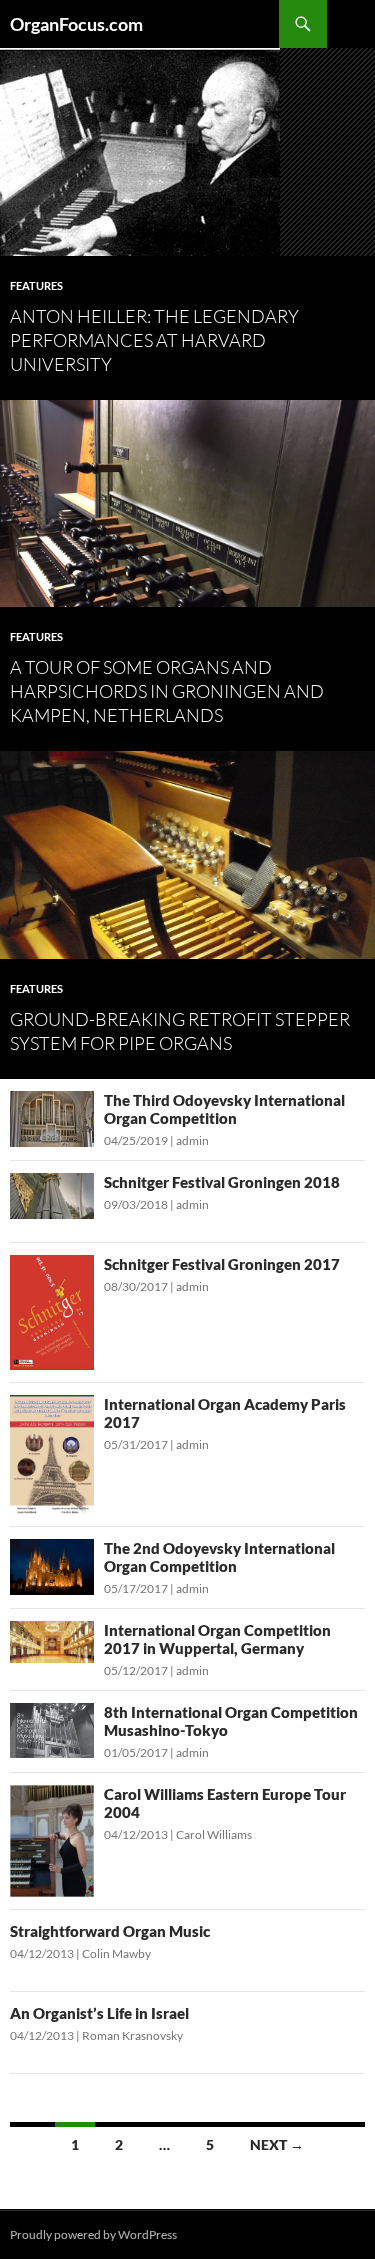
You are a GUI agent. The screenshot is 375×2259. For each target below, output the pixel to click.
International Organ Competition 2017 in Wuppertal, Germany (217, 1639)
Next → (277, 2144)
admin (192, 1140)
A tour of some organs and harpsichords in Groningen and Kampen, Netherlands (167, 691)
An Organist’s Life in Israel (99, 2013)
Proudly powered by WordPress (93, 2234)
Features (36, 285)
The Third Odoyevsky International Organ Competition (224, 1109)
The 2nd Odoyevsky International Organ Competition (219, 1557)
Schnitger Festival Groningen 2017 (222, 1264)
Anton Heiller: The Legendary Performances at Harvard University (154, 340)
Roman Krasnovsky (132, 2035)
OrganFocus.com (76, 24)
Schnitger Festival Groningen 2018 (222, 1182)
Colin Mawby (116, 1953)
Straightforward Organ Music (110, 1931)
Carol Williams (214, 1834)
